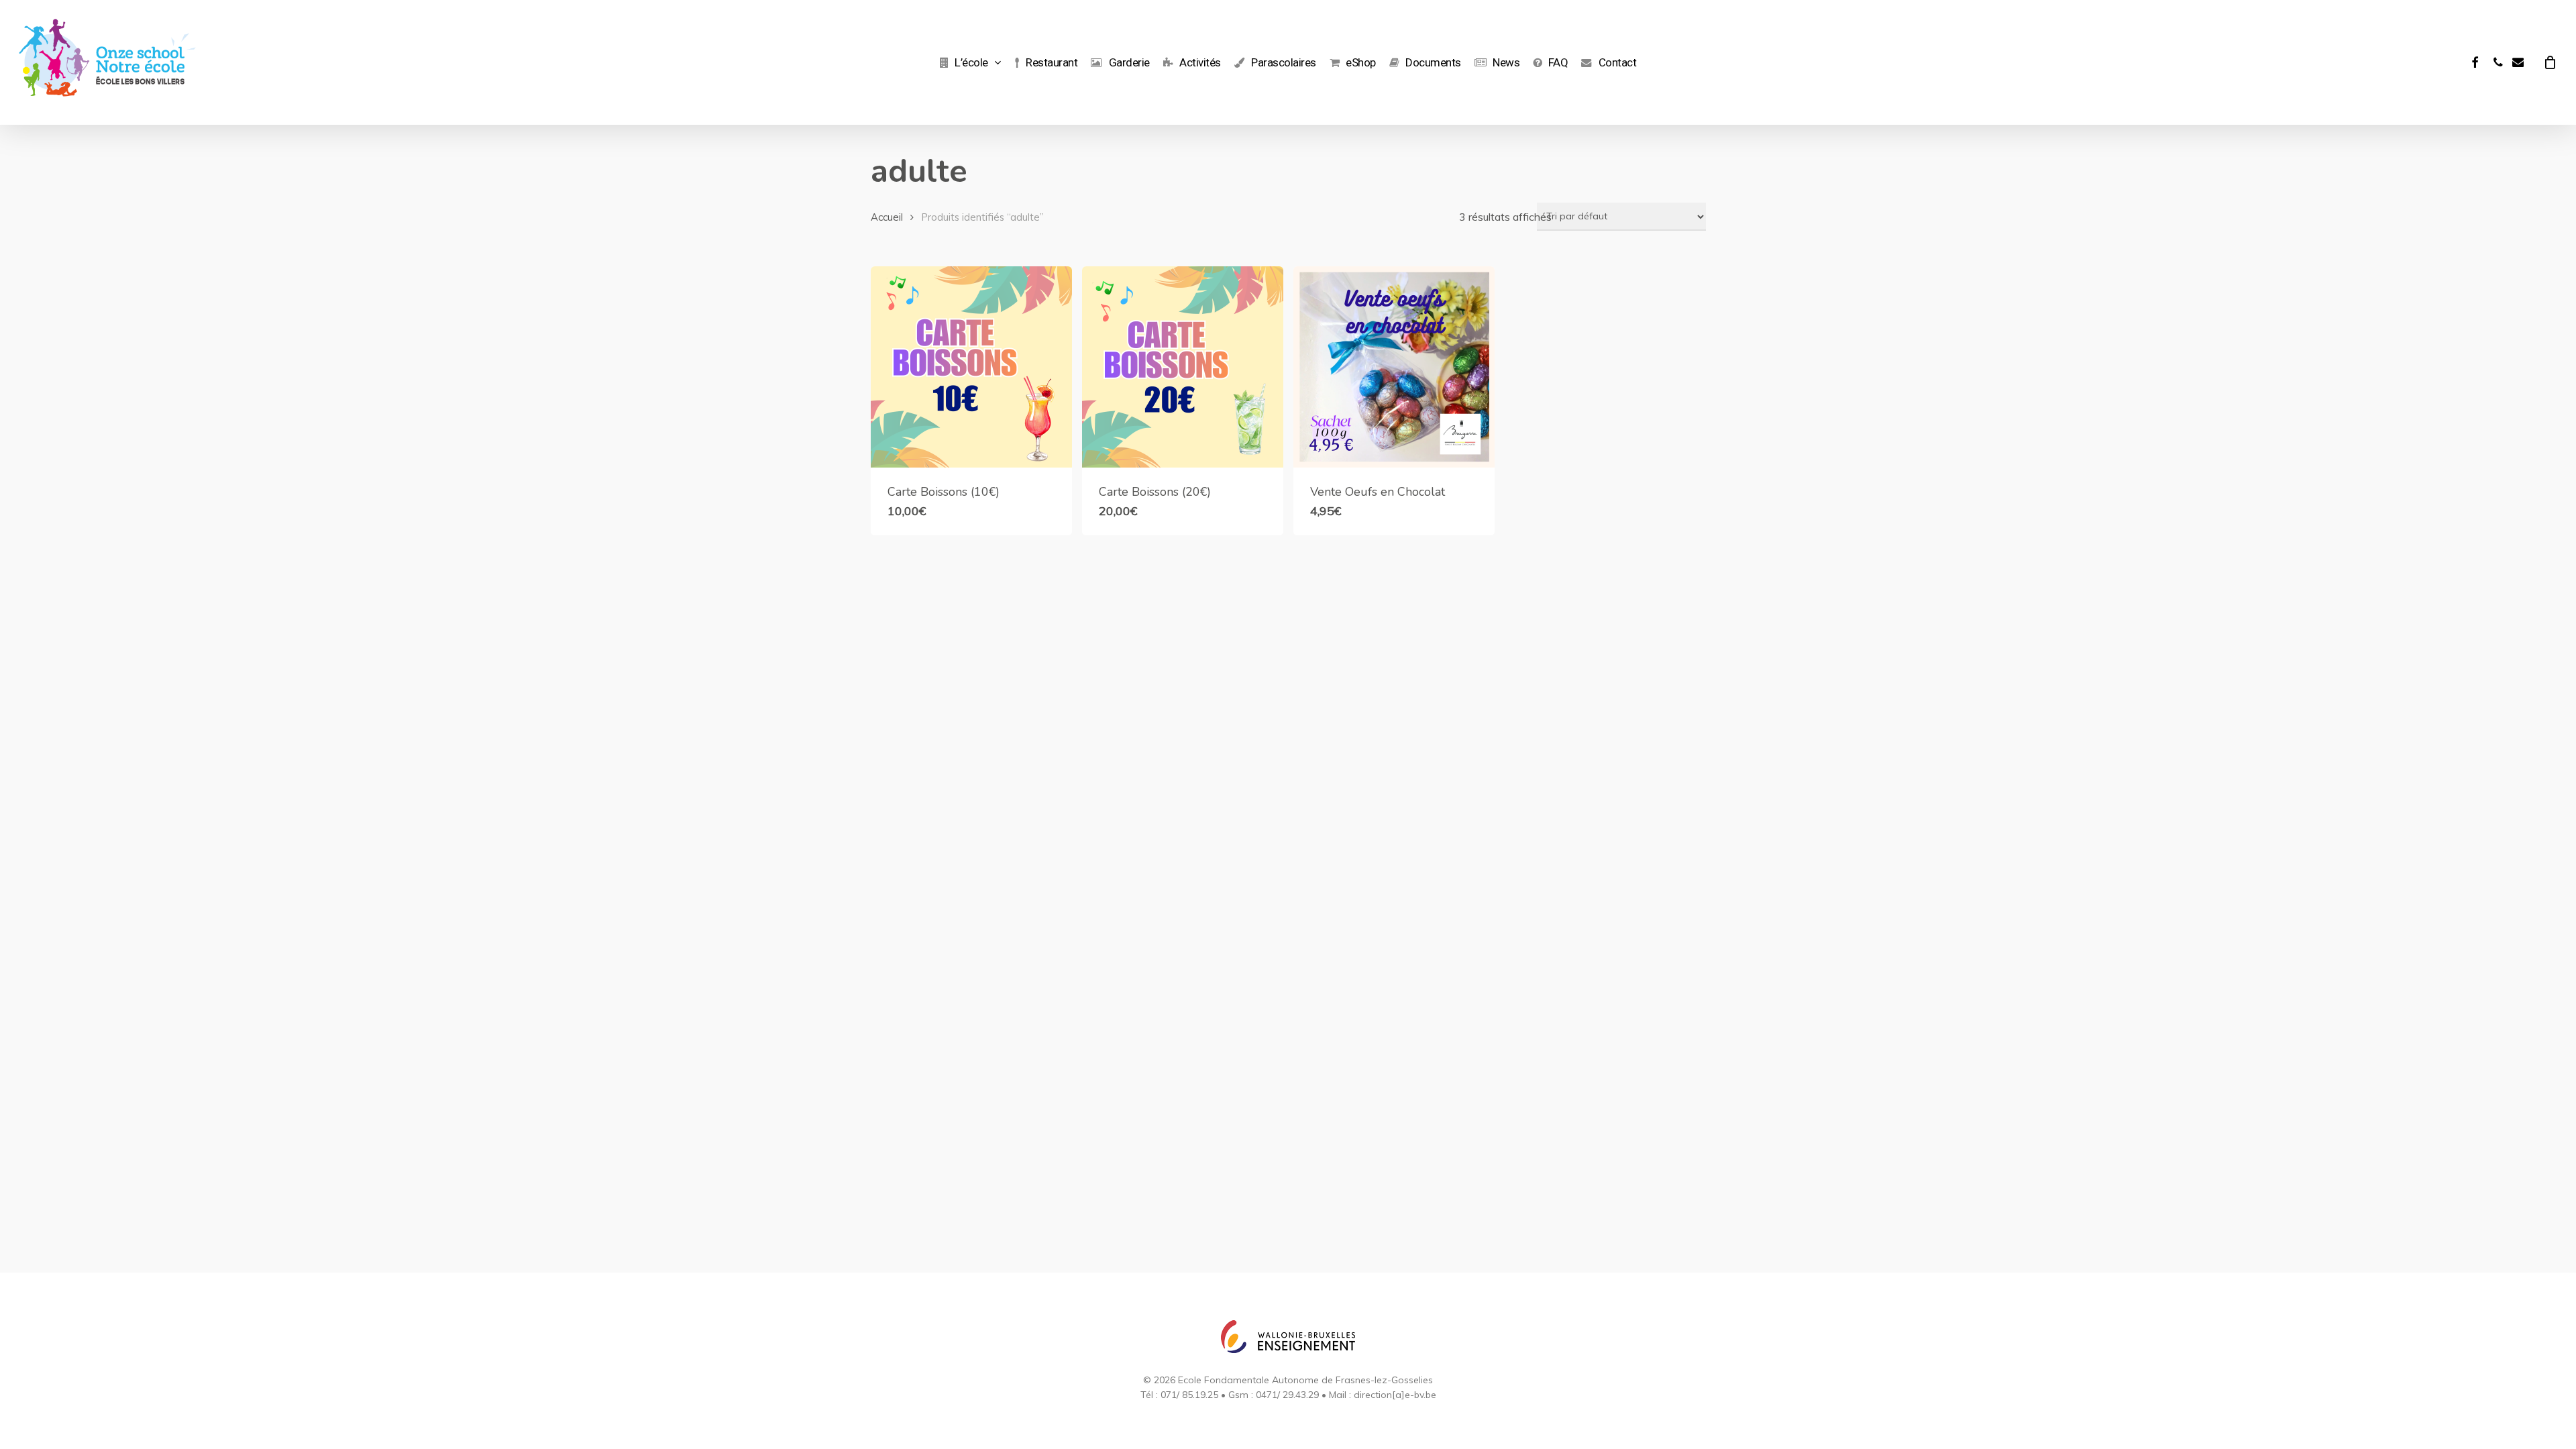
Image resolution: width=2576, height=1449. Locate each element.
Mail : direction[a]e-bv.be (1383, 1395)
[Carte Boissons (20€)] (1183, 367)
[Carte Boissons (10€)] (971, 367)
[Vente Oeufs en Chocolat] (1394, 367)
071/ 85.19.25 (1189, 1395)
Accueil (887, 217)
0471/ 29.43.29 (1287, 1395)
